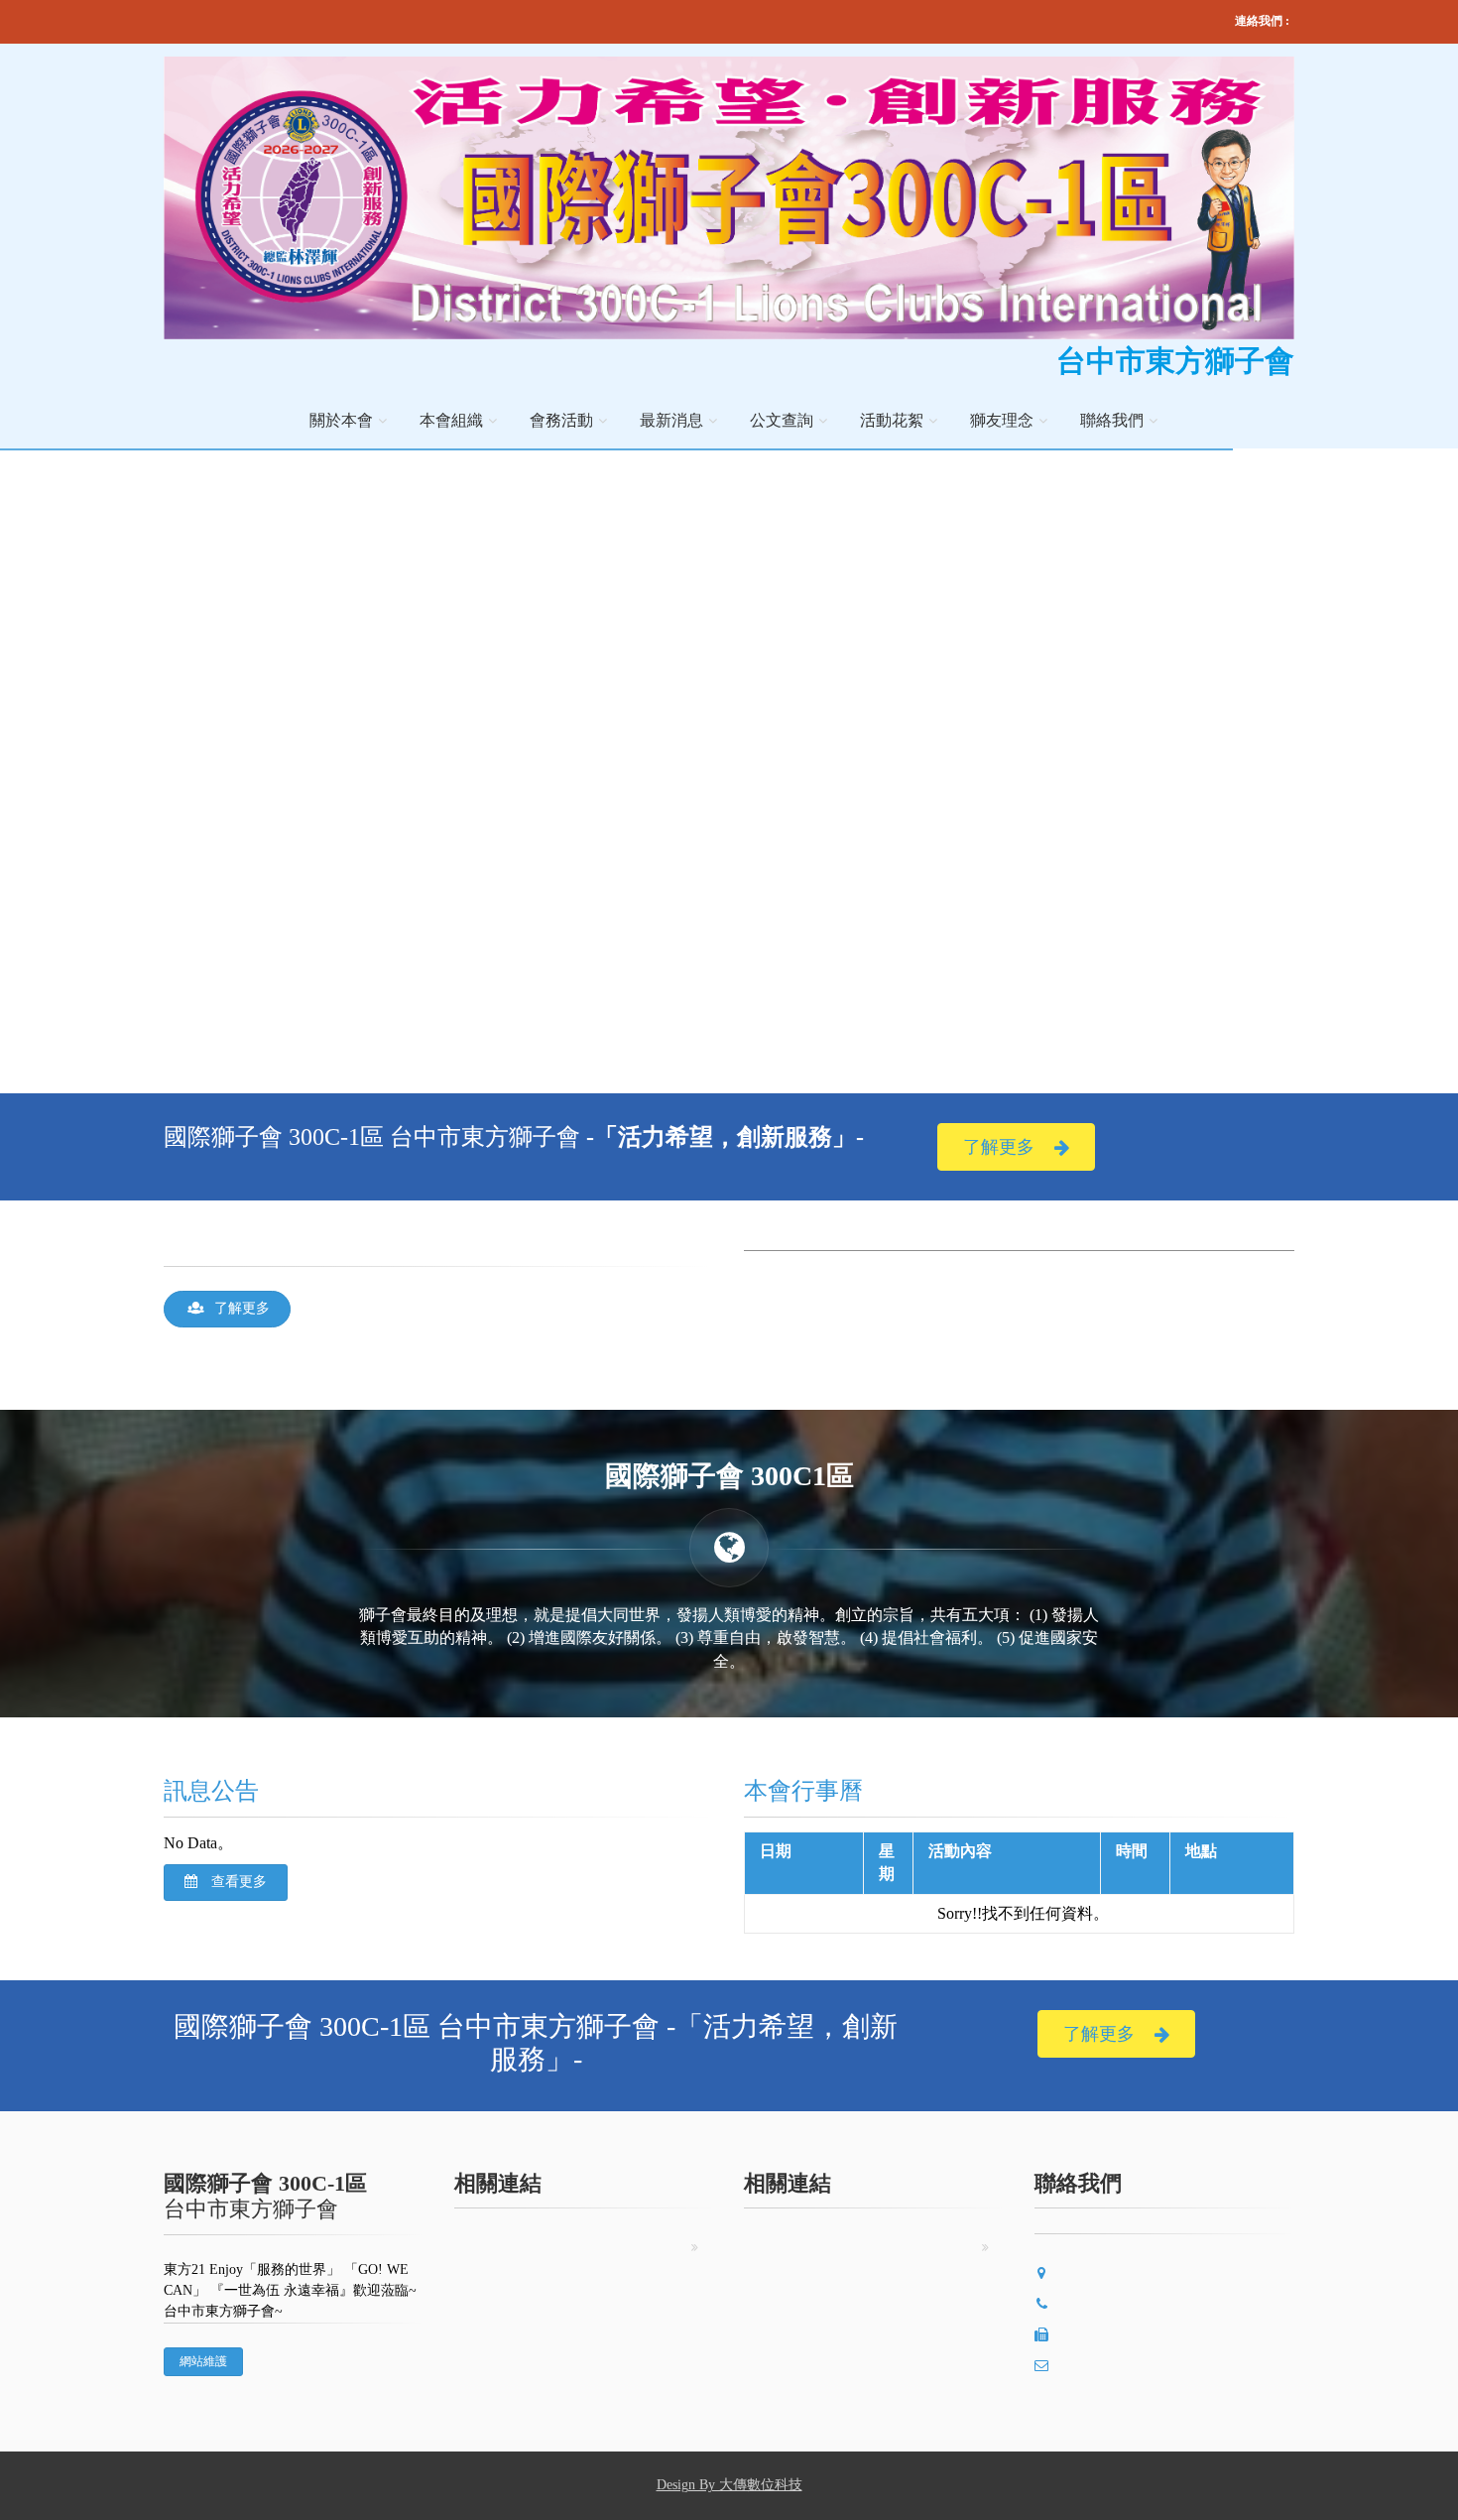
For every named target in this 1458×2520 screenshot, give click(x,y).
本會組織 (451, 420)
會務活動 (561, 420)
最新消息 (671, 420)
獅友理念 (1002, 420)
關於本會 (341, 420)
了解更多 (999, 1147)
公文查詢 (782, 420)
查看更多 (237, 1882)
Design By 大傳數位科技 (729, 2485)
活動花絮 (892, 420)
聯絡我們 (1112, 420)
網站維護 (203, 2361)
